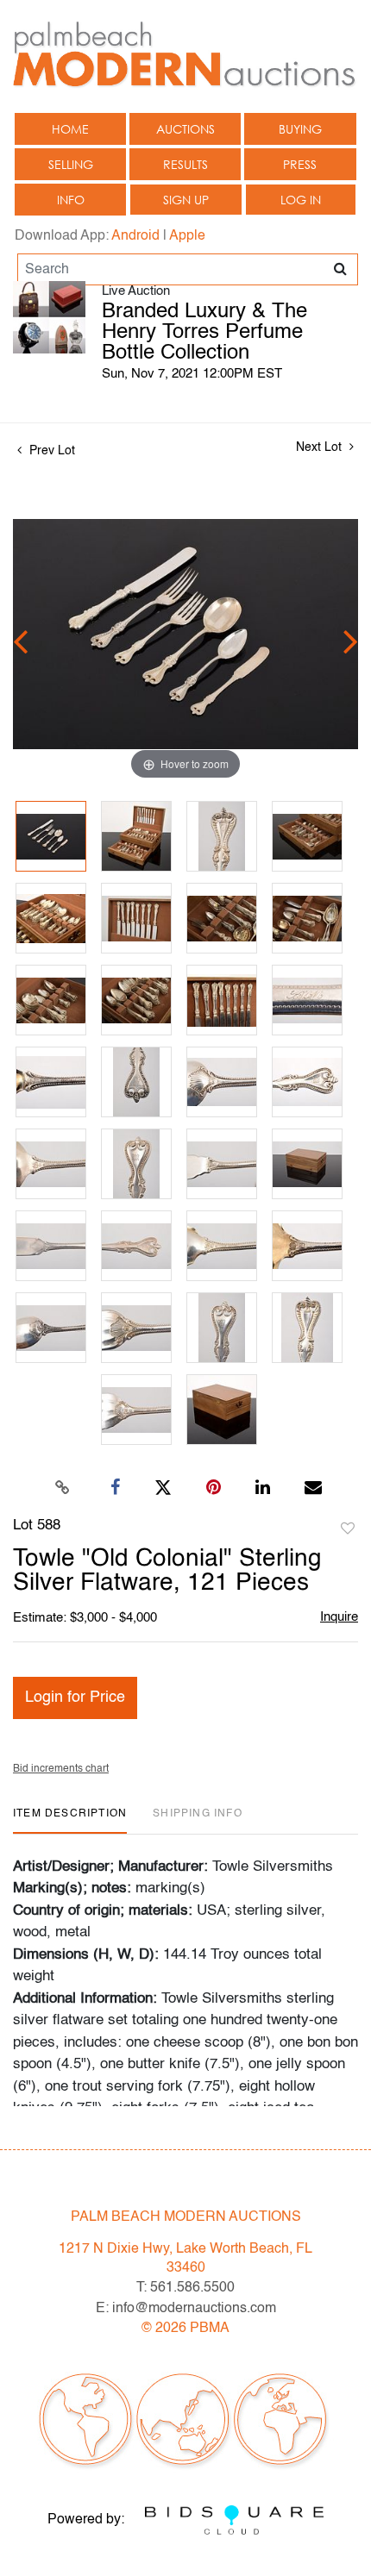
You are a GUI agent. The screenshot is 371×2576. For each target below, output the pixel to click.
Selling (71, 164)
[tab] (70, 1820)
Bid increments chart (61, 1769)
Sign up (186, 200)
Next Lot (321, 447)
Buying (300, 129)
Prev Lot (50, 451)
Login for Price (75, 1698)
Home (70, 129)
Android (135, 236)
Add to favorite (348, 1529)
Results (185, 164)
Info (71, 200)
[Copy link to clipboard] (63, 1488)
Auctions (185, 129)
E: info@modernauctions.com (186, 2309)
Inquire (339, 1617)
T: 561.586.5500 (185, 2288)
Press (300, 164)
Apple (187, 236)
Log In (301, 200)
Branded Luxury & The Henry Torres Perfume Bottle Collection (204, 333)
